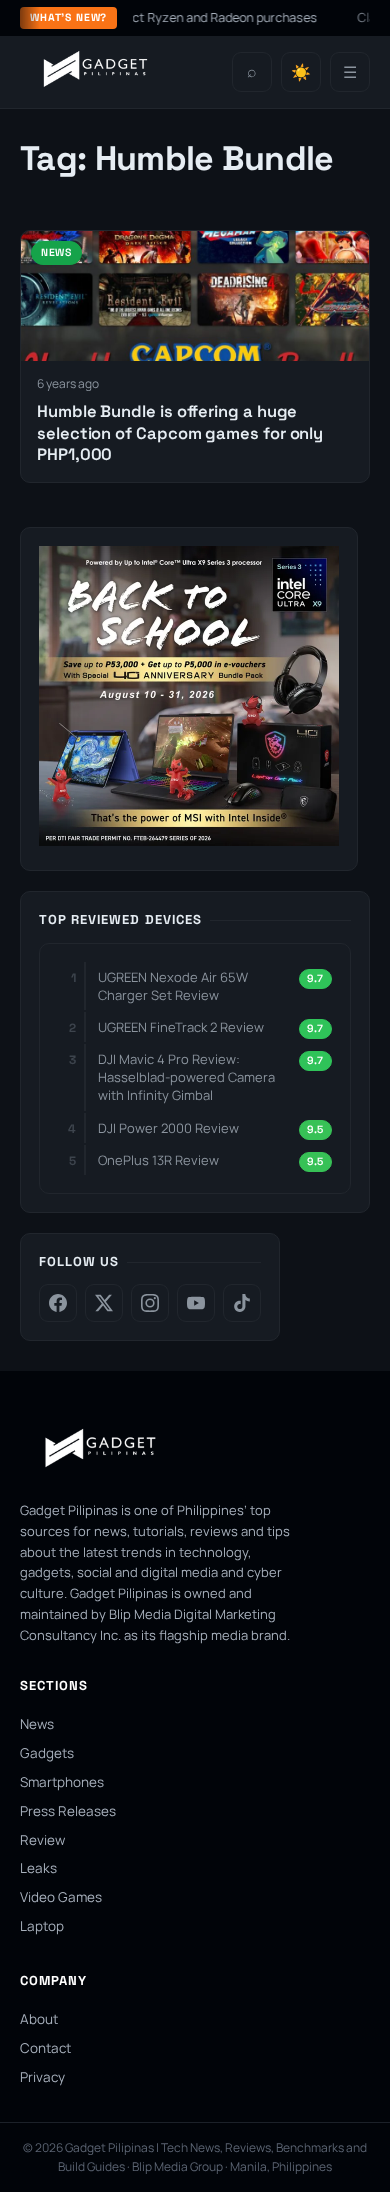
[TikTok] (242, 1303)
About (39, 2019)
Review (42, 1840)
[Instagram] (150, 1303)
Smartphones (62, 1782)
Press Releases (68, 1811)
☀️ (301, 72)
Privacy (42, 2077)
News (37, 1724)
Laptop (42, 1926)
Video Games (61, 1897)
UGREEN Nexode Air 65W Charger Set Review (173, 986)
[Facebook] (58, 1303)
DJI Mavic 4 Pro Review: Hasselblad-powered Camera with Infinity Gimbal (186, 1077)
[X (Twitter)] (104, 1303)
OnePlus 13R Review (158, 1160)
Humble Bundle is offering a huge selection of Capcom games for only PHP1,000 (180, 433)
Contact (45, 2048)
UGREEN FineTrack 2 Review (181, 1027)
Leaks (38, 1868)
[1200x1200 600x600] (189, 840)
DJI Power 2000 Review (168, 1128)
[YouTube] (196, 1303)
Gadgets (47, 1753)
